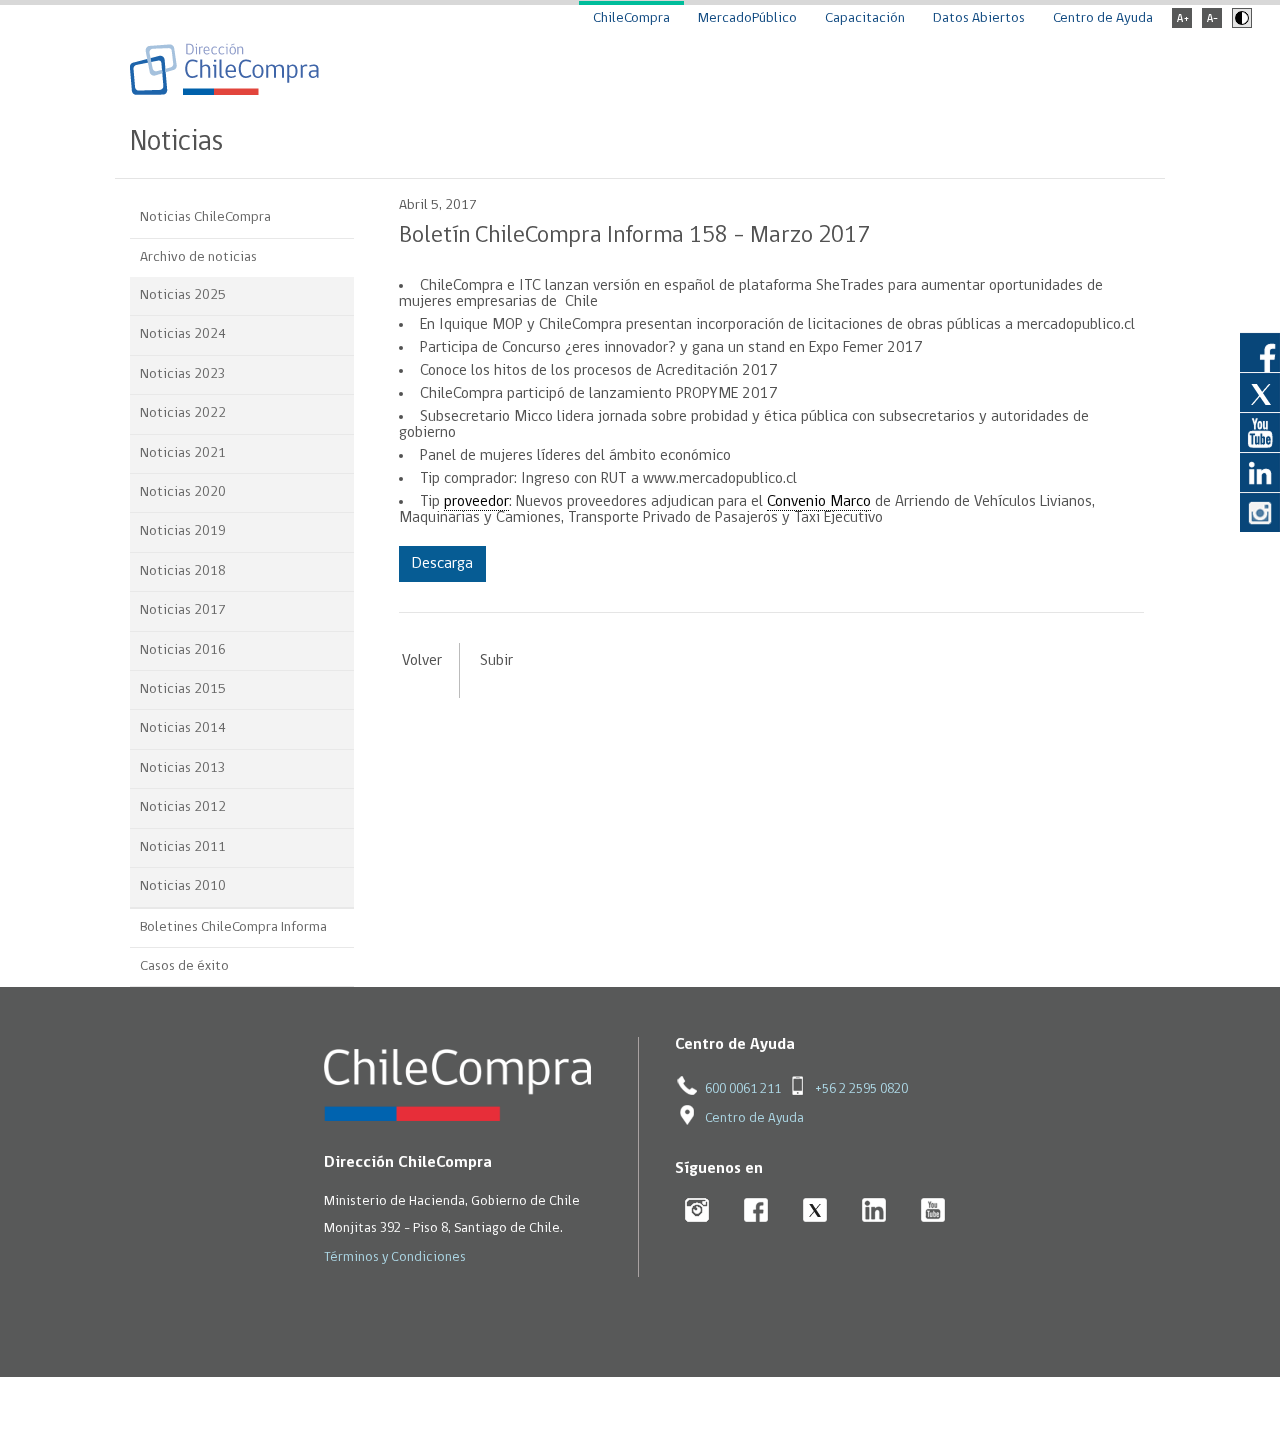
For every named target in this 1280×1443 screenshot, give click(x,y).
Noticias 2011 (183, 847)
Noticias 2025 (183, 295)
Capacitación (865, 18)
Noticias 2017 (183, 610)
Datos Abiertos (979, 18)
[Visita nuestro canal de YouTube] (1260, 432)
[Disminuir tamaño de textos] (1212, 24)
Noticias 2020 (183, 492)
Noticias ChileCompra (205, 217)
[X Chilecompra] (815, 1211)
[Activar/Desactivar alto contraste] (1239, 24)
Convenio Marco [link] (819, 502)
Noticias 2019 (183, 531)
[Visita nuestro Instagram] (1260, 512)
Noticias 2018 (183, 571)
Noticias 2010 (183, 886)
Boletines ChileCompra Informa (233, 927)
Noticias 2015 (183, 689)
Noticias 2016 (183, 650)
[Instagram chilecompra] (697, 1211)
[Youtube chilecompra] (933, 1211)
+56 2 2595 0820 (861, 1089)
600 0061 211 (743, 1089)
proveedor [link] (476, 502)
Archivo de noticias (198, 257)
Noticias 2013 (183, 768)
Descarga (442, 564)
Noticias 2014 (183, 728)
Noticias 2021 (183, 453)
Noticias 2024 (183, 334)
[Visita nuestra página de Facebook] (1260, 352)
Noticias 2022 (183, 413)
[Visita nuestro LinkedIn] (1260, 472)
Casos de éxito (184, 966)
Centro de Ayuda (1103, 18)
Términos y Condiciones (395, 1257)
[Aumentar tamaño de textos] (1182, 24)
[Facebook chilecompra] (756, 1211)
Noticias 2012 (183, 807)
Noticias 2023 (183, 374)
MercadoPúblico (747, 18)
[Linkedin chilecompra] (874, 1211)
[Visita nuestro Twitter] (1260, 392)
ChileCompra (631, 18)
